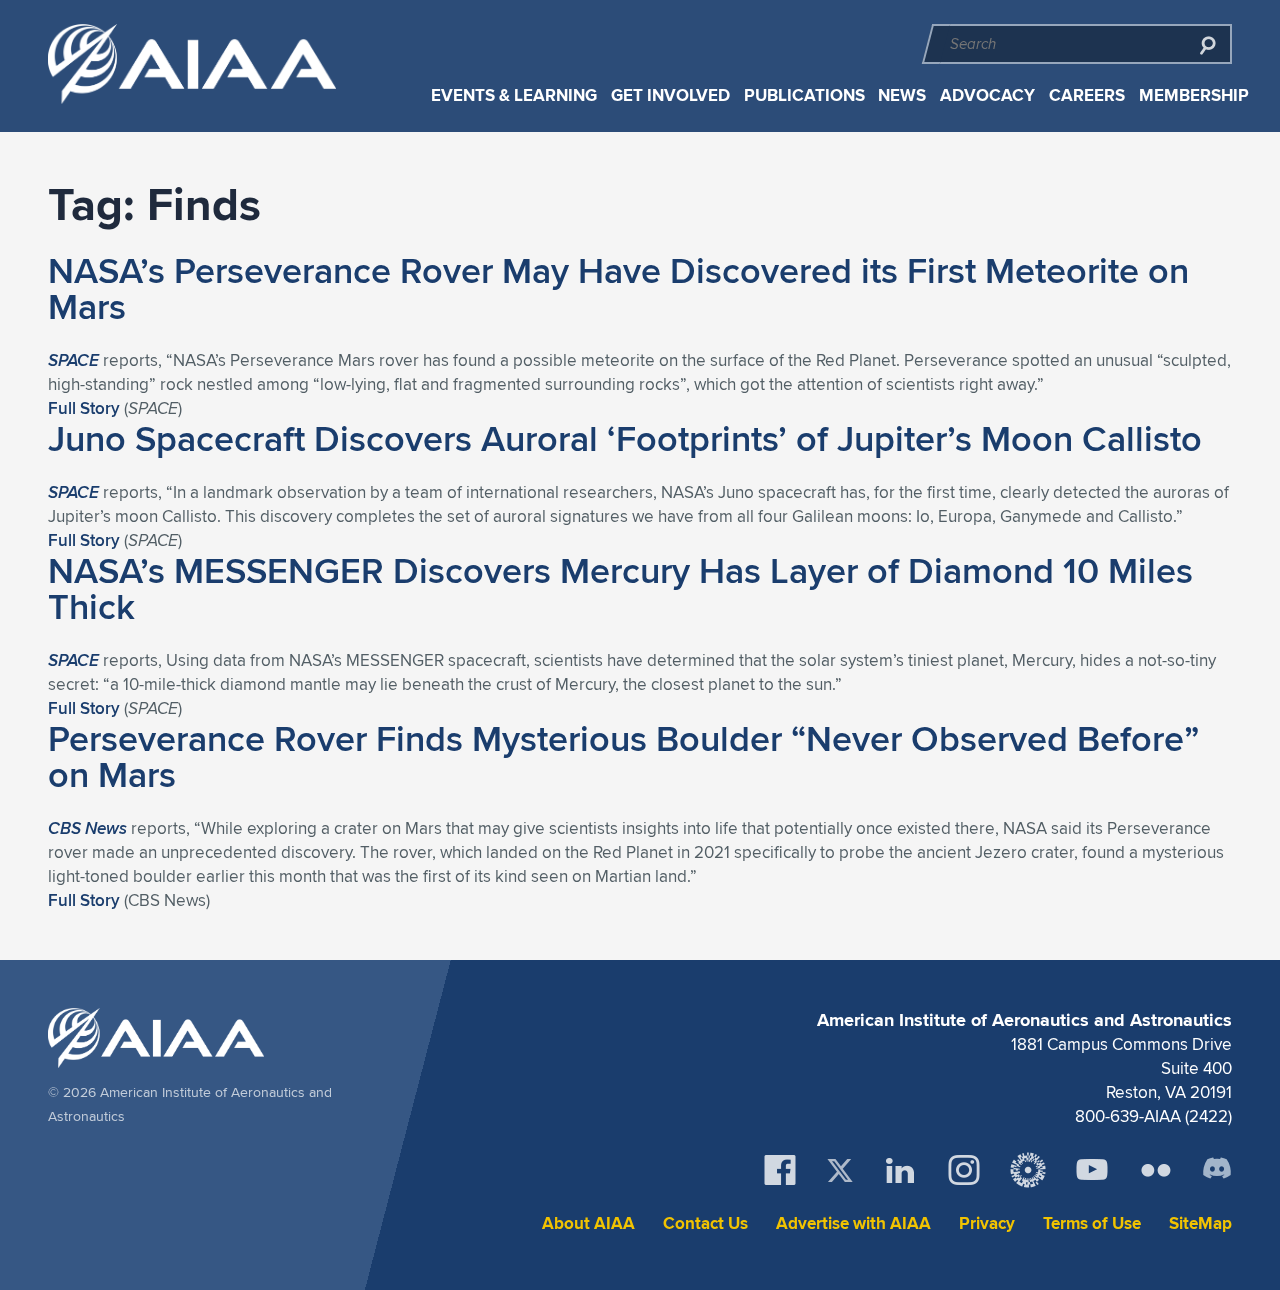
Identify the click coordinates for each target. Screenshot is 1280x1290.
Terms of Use (1092, 1223)
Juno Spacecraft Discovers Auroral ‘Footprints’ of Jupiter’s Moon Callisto (625, 438)
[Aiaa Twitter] (840, 1170)
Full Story (84, 408)
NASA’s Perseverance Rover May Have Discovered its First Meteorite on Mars (618, 288)
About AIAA (588, 1223)
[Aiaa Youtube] (1092, 1170)
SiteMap (1200, 1223)
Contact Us (705, 1223)
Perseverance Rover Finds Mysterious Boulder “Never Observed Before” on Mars (623, 756)
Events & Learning (514, 95)
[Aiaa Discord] (1217, 1170)
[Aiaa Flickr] (1156, 1170)
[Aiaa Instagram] (964, 1170)
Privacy (987, 1223)
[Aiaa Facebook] (780, 1170)
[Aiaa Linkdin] (900, 1170)
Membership (1194, 95)
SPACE (73, 360)
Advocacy (987, 95)
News (902, 95)
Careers (1087, 95)
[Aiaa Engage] (1028, 1170)
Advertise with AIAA (853, 1223)
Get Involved (670, 95)
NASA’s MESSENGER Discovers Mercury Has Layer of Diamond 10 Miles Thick (620, 588)
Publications (804, 95)
